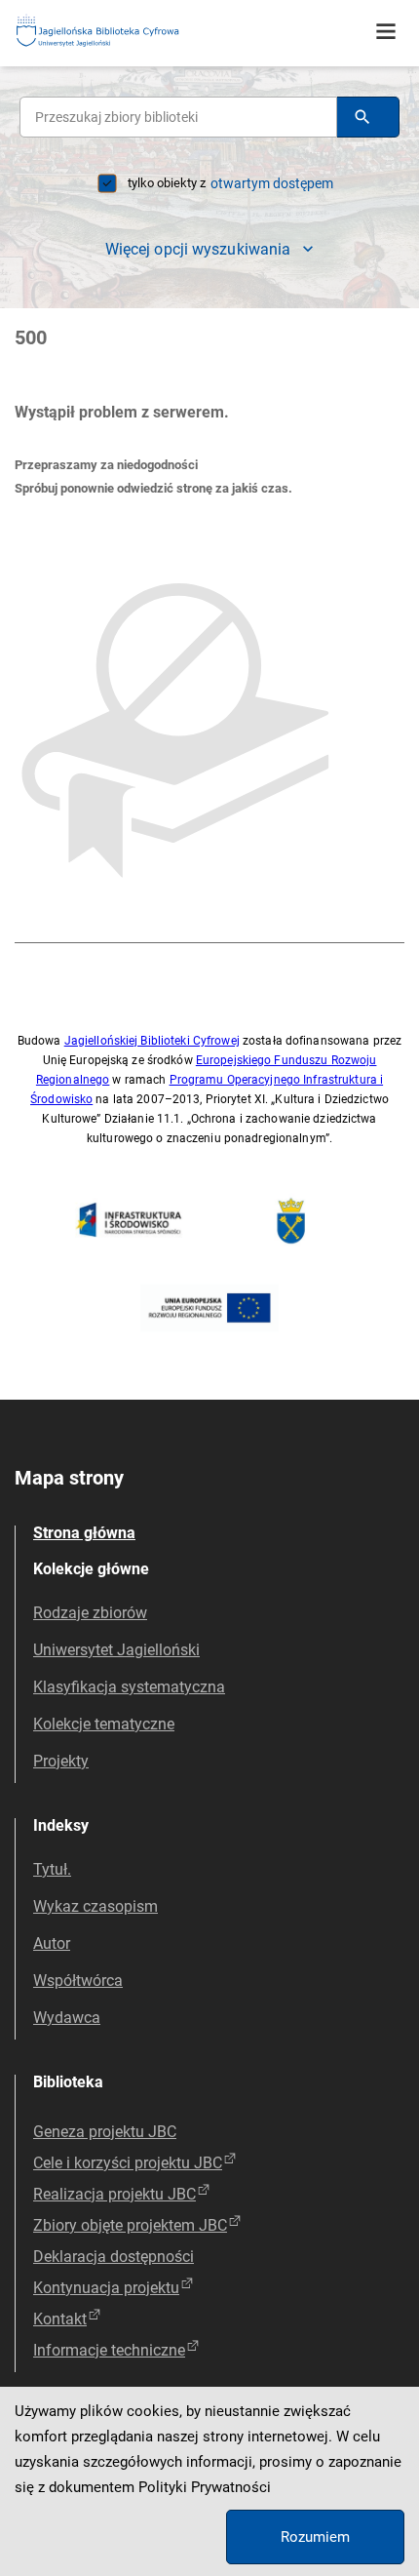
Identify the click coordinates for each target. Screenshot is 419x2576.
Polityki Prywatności (205, 2487)
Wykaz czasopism (95, 1906)
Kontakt (60, 2319)
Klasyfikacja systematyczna (129, 1687)
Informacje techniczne (109, 2350)
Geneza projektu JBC (105, 2132)
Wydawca (67, 2018)
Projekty (61, 1761)
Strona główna (84, 1533)
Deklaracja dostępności (114, 2257)
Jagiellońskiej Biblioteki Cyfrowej (152, 1041)
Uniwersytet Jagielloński (116, 1650)
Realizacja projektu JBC (114, 2194)
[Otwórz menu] (386, 32)
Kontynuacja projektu (106, 2288)
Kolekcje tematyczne (104, 1724)
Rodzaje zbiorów (90, 1613)
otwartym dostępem (272, 183)
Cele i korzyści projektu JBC (128, 2163)
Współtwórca (78, 1981)
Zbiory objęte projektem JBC (130, 2225)
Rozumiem (315, 2537)
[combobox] (178, 117)
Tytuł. (52, 1869)
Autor (52, 1943)
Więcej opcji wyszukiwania (198, 249)
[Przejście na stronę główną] (146, 32)
